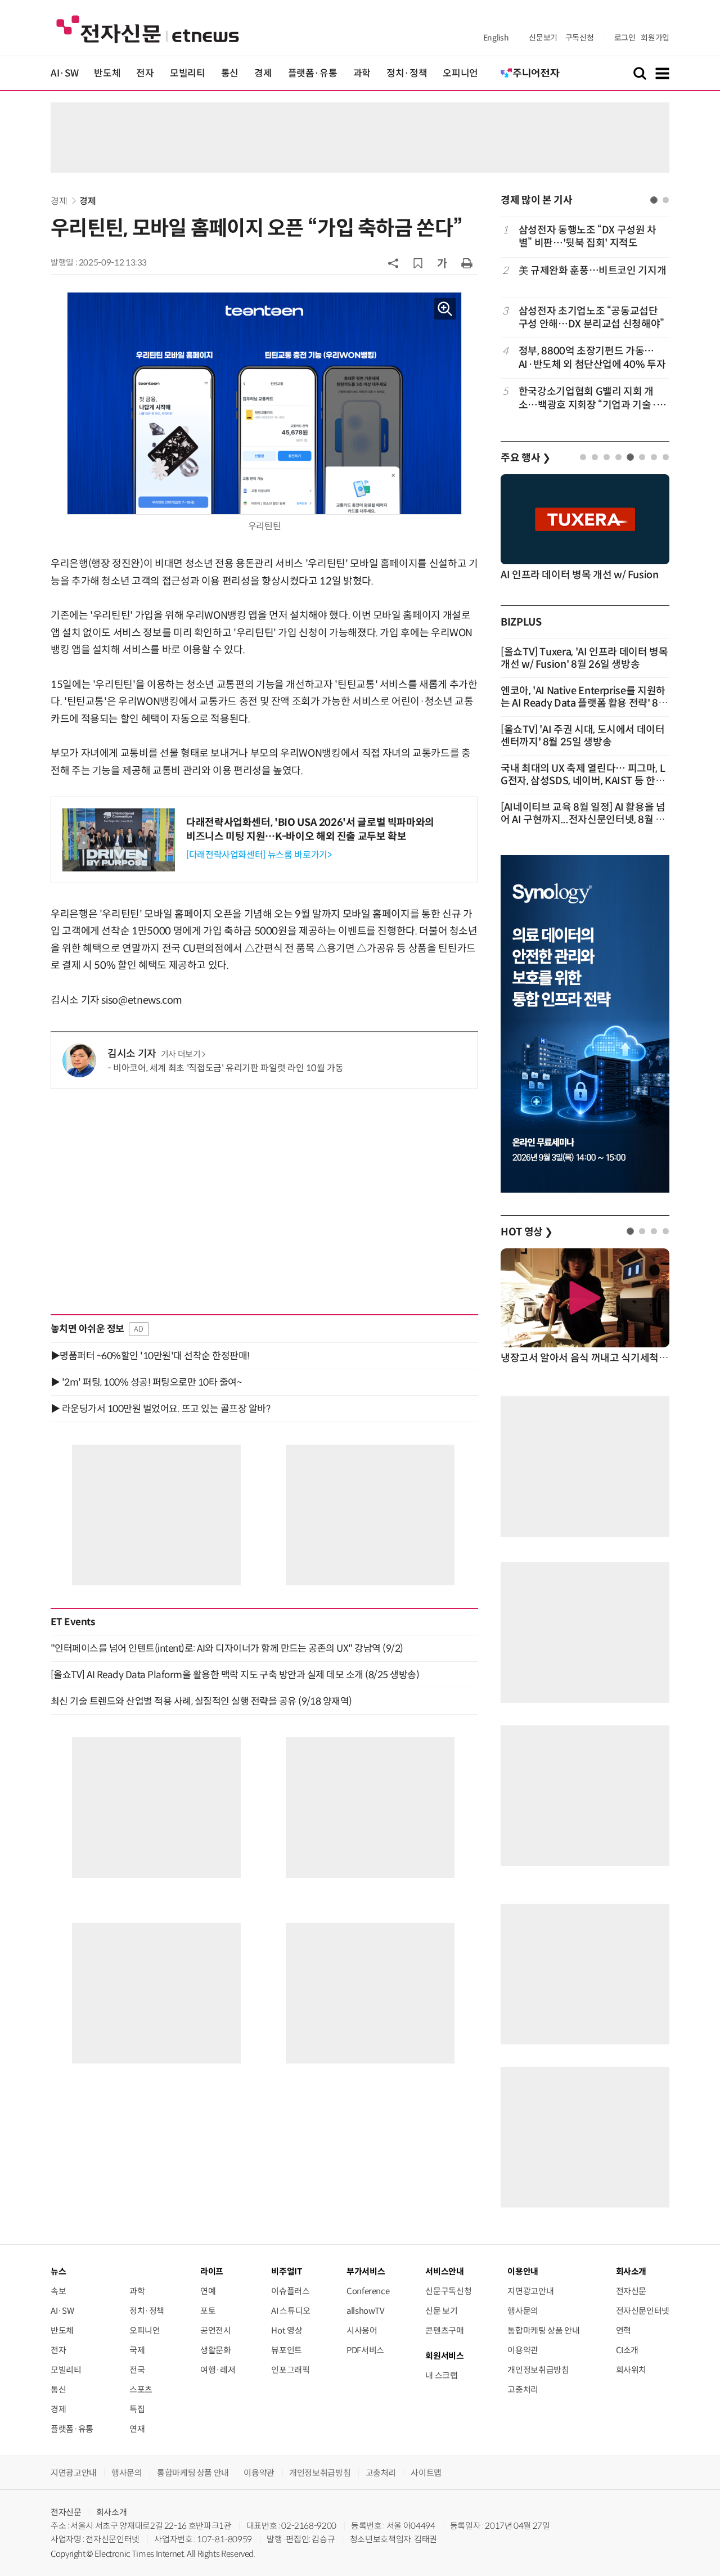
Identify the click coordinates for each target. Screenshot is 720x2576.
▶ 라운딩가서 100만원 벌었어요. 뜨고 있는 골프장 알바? (160, 1409)
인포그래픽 (290, 2370)
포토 (208, 2311)
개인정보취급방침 (538, 2370)
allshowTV (366, 2311)
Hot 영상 (287, 2330)
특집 (137, 2409)
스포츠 (141, 2390)
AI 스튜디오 (291, 2311)
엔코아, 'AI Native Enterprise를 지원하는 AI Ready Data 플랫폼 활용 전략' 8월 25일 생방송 (584, 703)
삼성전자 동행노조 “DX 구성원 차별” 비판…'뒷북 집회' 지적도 (588, 237)
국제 (137, 2350)
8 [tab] (666, 457)
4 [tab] (618, 457)
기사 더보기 (181, 1054)
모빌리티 (188, 73)
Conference (368, 2291)
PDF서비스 (365, 2350)
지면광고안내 (530, 2291)
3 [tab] (607, 457)
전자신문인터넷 (643, 2311)
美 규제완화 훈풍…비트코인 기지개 (593, 271)
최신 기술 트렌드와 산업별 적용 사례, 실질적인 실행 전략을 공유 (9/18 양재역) (201, 1701)
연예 (208, 2291)
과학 (362, 73)
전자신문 (631, 2291)
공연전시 (216, 2330)
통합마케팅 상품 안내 (543, 2330)
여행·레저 (218, 2370)
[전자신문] (148, 28)
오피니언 (460, 73)
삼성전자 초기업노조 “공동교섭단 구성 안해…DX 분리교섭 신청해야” (591, 318)
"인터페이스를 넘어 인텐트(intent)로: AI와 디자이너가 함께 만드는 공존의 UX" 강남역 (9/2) (227, 1648)
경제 (263, 73)
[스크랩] (418, 263)
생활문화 (216, 2350)
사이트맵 (426, 2473)
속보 (58, 2291)
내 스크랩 (441, 2375)
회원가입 (655, 38)
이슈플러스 (290, 2291)
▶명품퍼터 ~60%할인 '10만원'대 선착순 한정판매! (150, 1356)
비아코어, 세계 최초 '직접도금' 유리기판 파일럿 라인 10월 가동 (228, 1068)
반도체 (107, 73)
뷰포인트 (287, 2350)
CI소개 (627, 2350)
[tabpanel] (585, 318)
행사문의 (523, 2311)
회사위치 (631, 2370)
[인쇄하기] (467, 263)
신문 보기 (441, 2311)
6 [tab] (642, 457)
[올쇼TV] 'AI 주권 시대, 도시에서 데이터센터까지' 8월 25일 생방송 (583, 736)
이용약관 (523, 2350)
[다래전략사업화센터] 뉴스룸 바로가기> (259, 855)
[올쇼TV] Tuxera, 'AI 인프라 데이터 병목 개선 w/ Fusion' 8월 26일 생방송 (584, 658)
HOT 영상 (527, 1232)
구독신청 (580, 38)
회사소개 (112, 2512)
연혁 (624, 2330)
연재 (137, 2429)
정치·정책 (407, 73)
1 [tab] (654, 200)
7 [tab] (654, 457)
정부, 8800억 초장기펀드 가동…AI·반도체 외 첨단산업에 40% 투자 (592, 358)
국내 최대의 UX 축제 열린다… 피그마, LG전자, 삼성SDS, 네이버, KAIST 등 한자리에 (583, 781)
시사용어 (362, 2330)
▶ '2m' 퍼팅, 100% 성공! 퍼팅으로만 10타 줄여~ (146, 1382)
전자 (145, 73)
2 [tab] (666, 200)
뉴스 (58, 2271)
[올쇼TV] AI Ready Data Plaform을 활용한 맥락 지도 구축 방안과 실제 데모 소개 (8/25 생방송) (235, 1675)
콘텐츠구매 (444, 2330)
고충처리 (523, 2390)
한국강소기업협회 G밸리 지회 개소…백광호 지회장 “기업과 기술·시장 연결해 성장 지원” (592, 399)
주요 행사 (525, 458)
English (496, 38)
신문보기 (543, 38)
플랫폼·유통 (313, 73)
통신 (230, 73)
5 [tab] (630, 457)
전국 (137, 2370)
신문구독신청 (448, 2291)
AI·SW (64, 73)
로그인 (625, 38)
